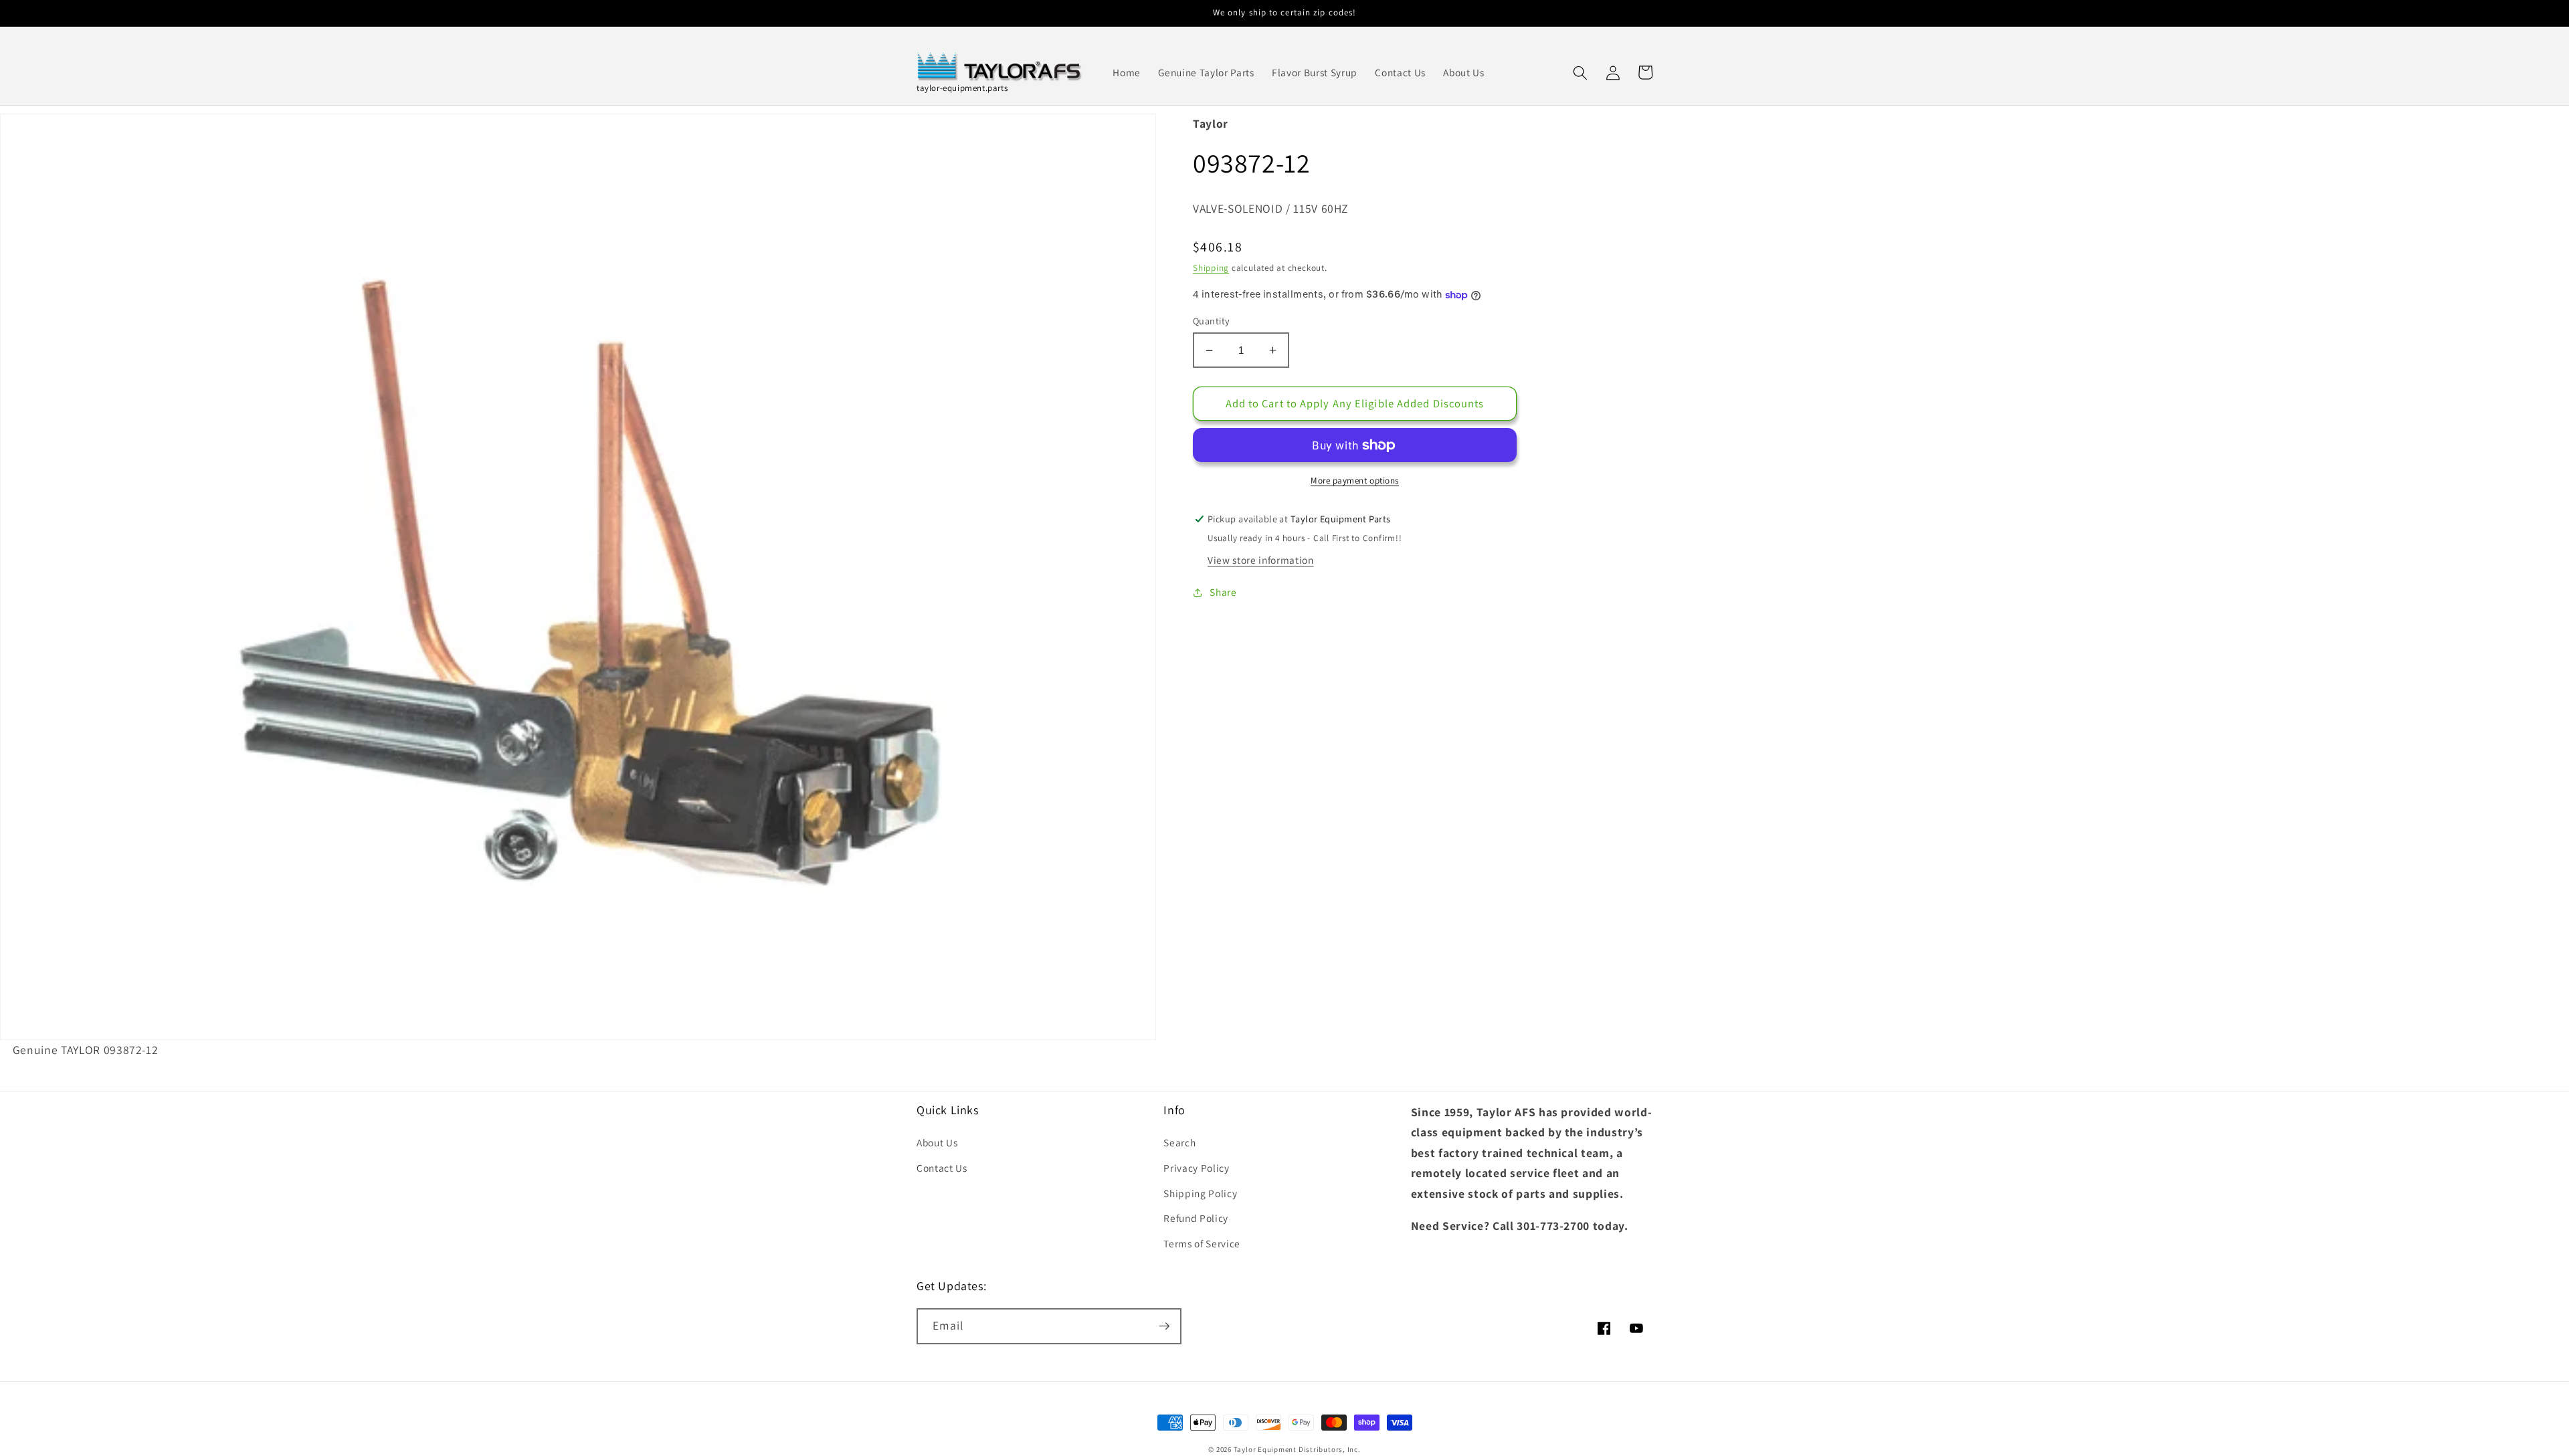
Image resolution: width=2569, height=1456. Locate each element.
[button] (1580, 72)
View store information (1261, 560)
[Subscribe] (1164, 1326)
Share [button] (1223, 592)
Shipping (1211, 268)
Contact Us (942, 1168)
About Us (937, 1142)
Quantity (1212, 321)
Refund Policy (1196, 1218)
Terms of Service (1202, 1243)
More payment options (1355, 481)
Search (1179, 1142)
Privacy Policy (1196, 1168)
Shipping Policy (1200, 1193)
